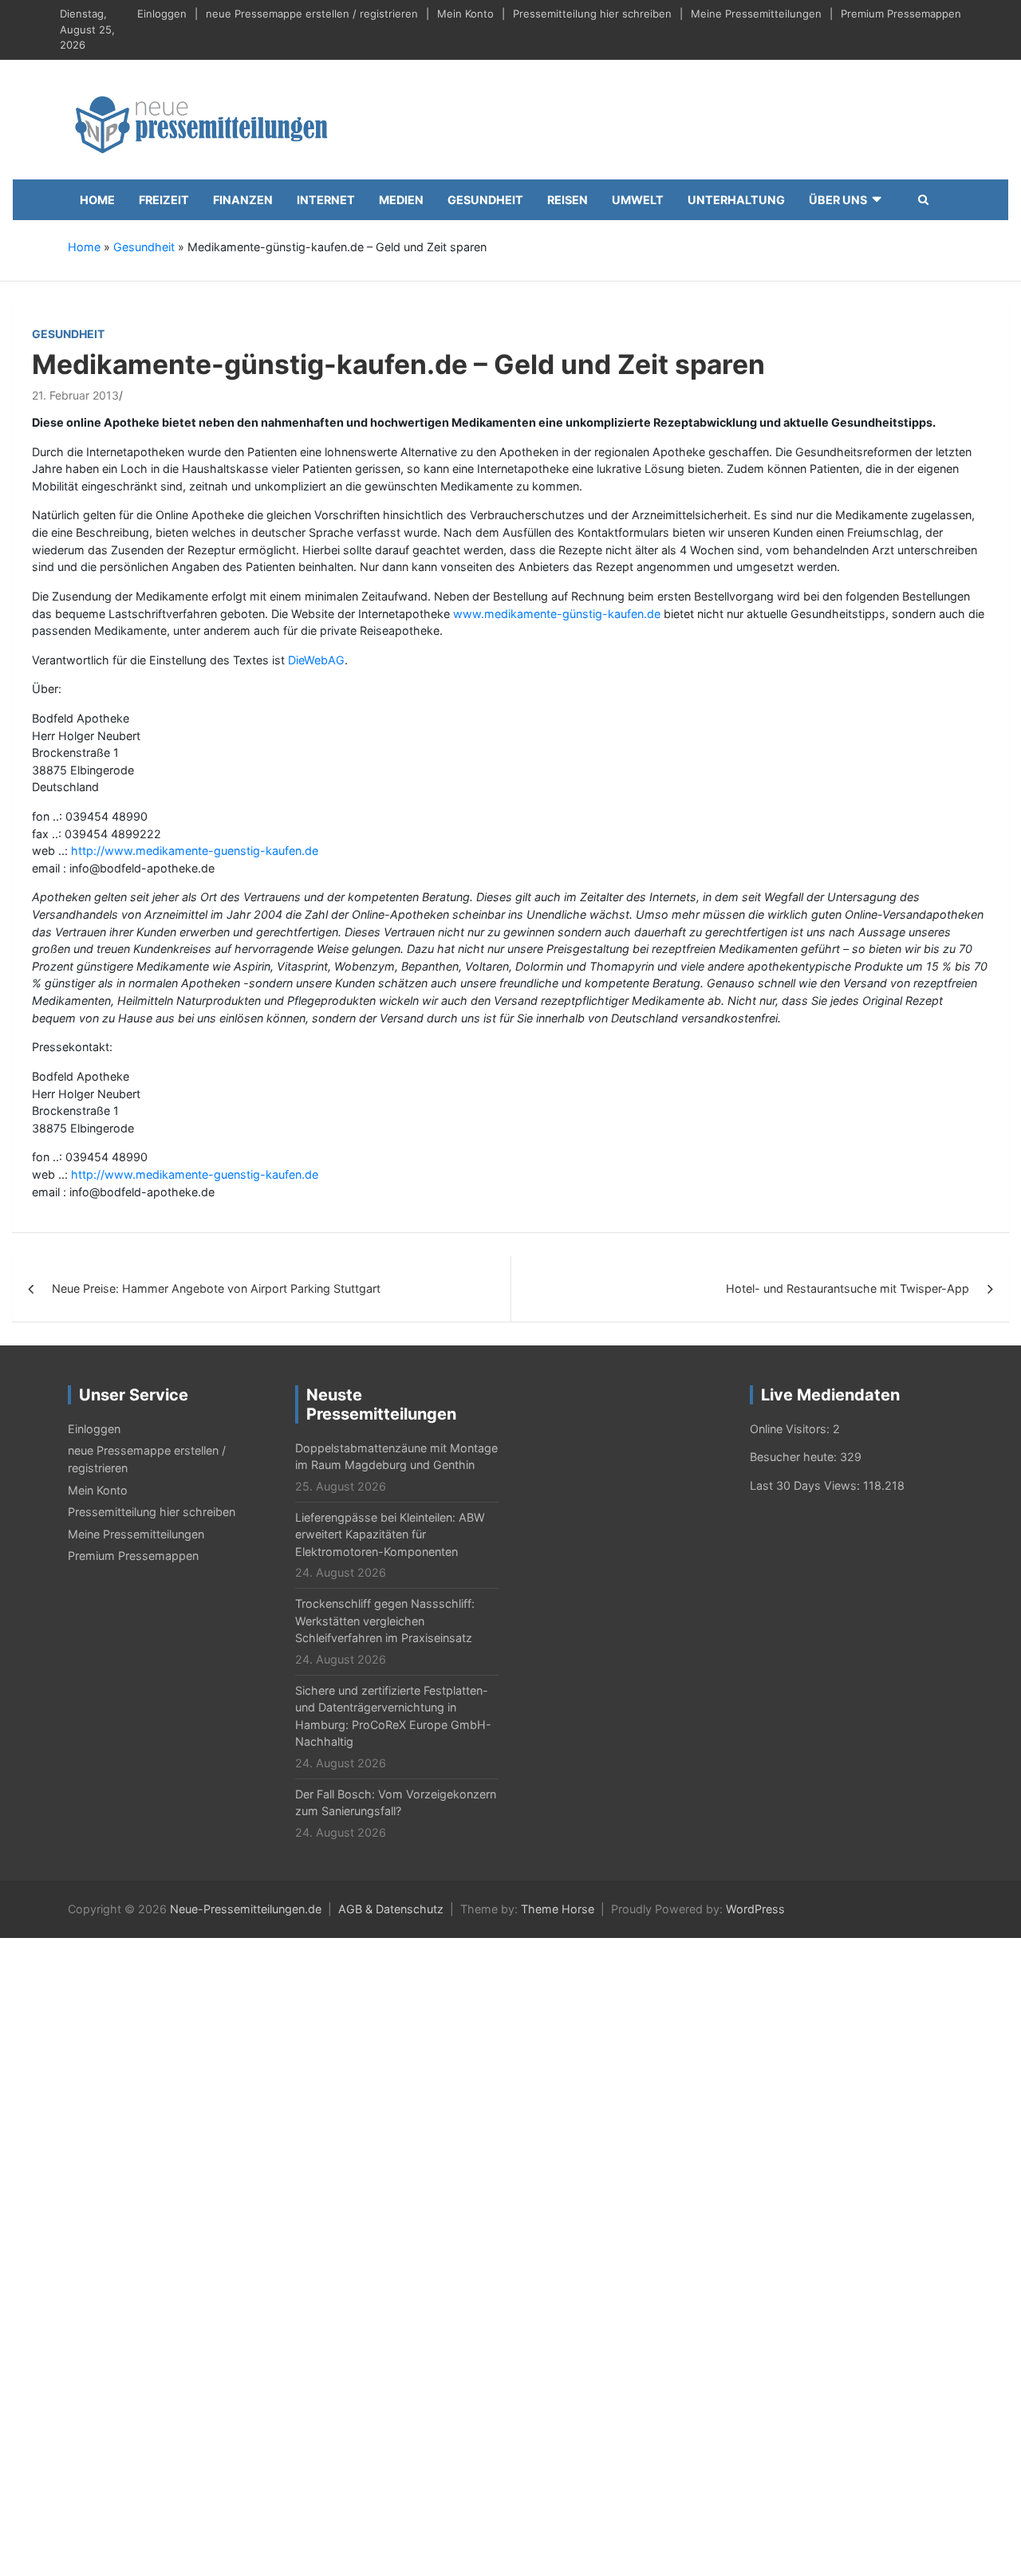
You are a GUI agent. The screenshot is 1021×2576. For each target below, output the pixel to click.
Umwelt (638, 200)
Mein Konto (465, 14)
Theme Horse (558, 1909)
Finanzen (243, 200)
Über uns (838, 200)
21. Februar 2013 (75, 395)
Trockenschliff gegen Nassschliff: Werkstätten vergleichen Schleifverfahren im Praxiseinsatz (385, 1621)
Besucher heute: (795, 1457)
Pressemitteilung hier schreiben (592, 14)
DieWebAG (316, 660)
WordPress (755, 1909)
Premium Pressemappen (901, 14)
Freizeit (164, 200)
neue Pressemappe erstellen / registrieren (312, 14)
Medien (401, 200)
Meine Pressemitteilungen (756, 14)
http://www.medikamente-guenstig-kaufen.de (195, 851)
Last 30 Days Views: (806, 1485)
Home (97, 200)
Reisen (568, 200)
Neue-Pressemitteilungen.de (246, 1909)
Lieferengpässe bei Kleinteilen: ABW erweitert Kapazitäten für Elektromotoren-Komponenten (390, 1534)
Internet (326, 200)
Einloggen (162, 14)
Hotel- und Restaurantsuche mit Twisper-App (848, 1288)
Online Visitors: (791, 1429)
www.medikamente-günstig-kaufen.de (557, 614)
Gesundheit (485, 200)
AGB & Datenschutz (391, 1909)
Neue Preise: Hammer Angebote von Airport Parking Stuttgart (216, 1288)
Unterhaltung (736, 200)
